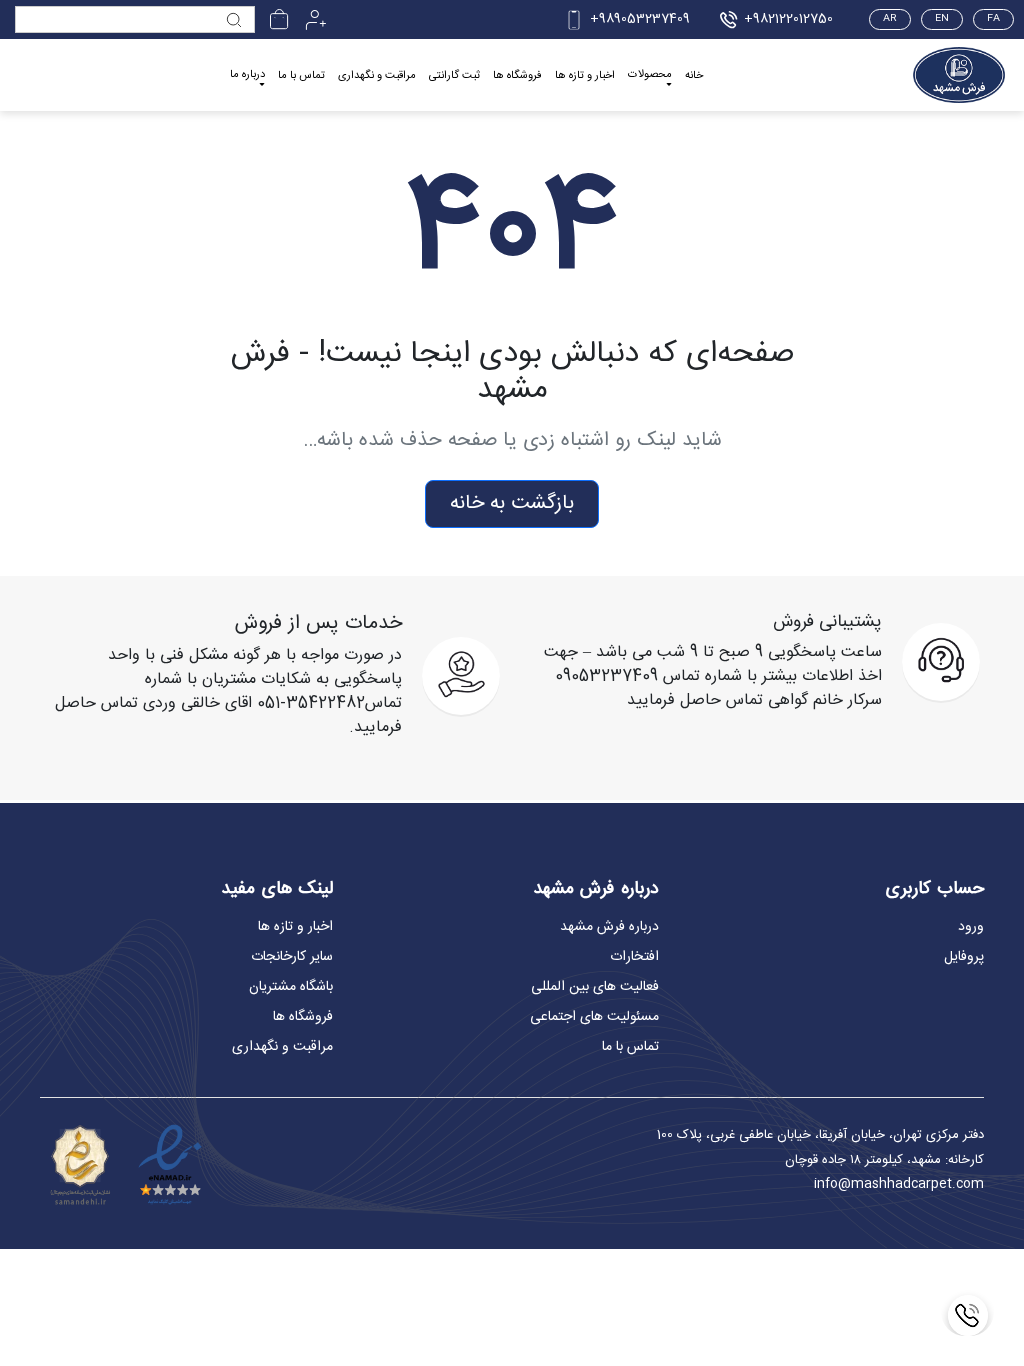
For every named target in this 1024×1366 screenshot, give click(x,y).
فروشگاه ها (303, 1017)
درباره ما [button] (247, 75)
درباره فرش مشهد (609, 927)
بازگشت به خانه (512, 503)
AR (890, 19)
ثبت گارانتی (454, 76)
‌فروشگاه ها (517, 76)
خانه (694, 76)
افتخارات (634, 957)
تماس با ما (301, 76)
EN (942, 19)
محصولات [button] (650, 75)
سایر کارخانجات (292, 957)
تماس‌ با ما (630, 1047)
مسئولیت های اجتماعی (594, 1017)
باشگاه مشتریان (291, 987)
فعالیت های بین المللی (595, 987)
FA (993, 19)
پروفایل (964, 957)
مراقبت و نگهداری (377, 76)
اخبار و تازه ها (585, 76)
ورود (971, 927)
